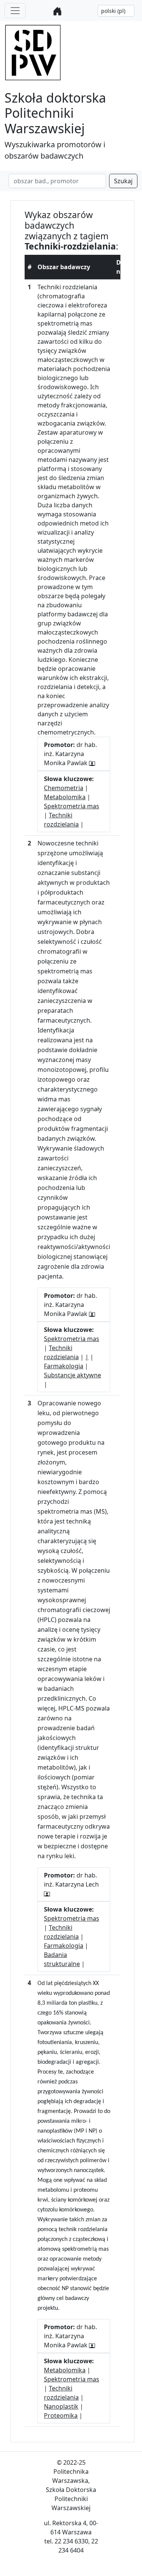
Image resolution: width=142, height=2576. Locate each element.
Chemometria (64, 788)
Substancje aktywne (73, 1375)
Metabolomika (65, 797)
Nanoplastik (61, 2406)
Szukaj (123, 181)
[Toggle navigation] (15, 11)
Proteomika (61, 2415)
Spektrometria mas (72, 806)
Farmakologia (64, 1366)
